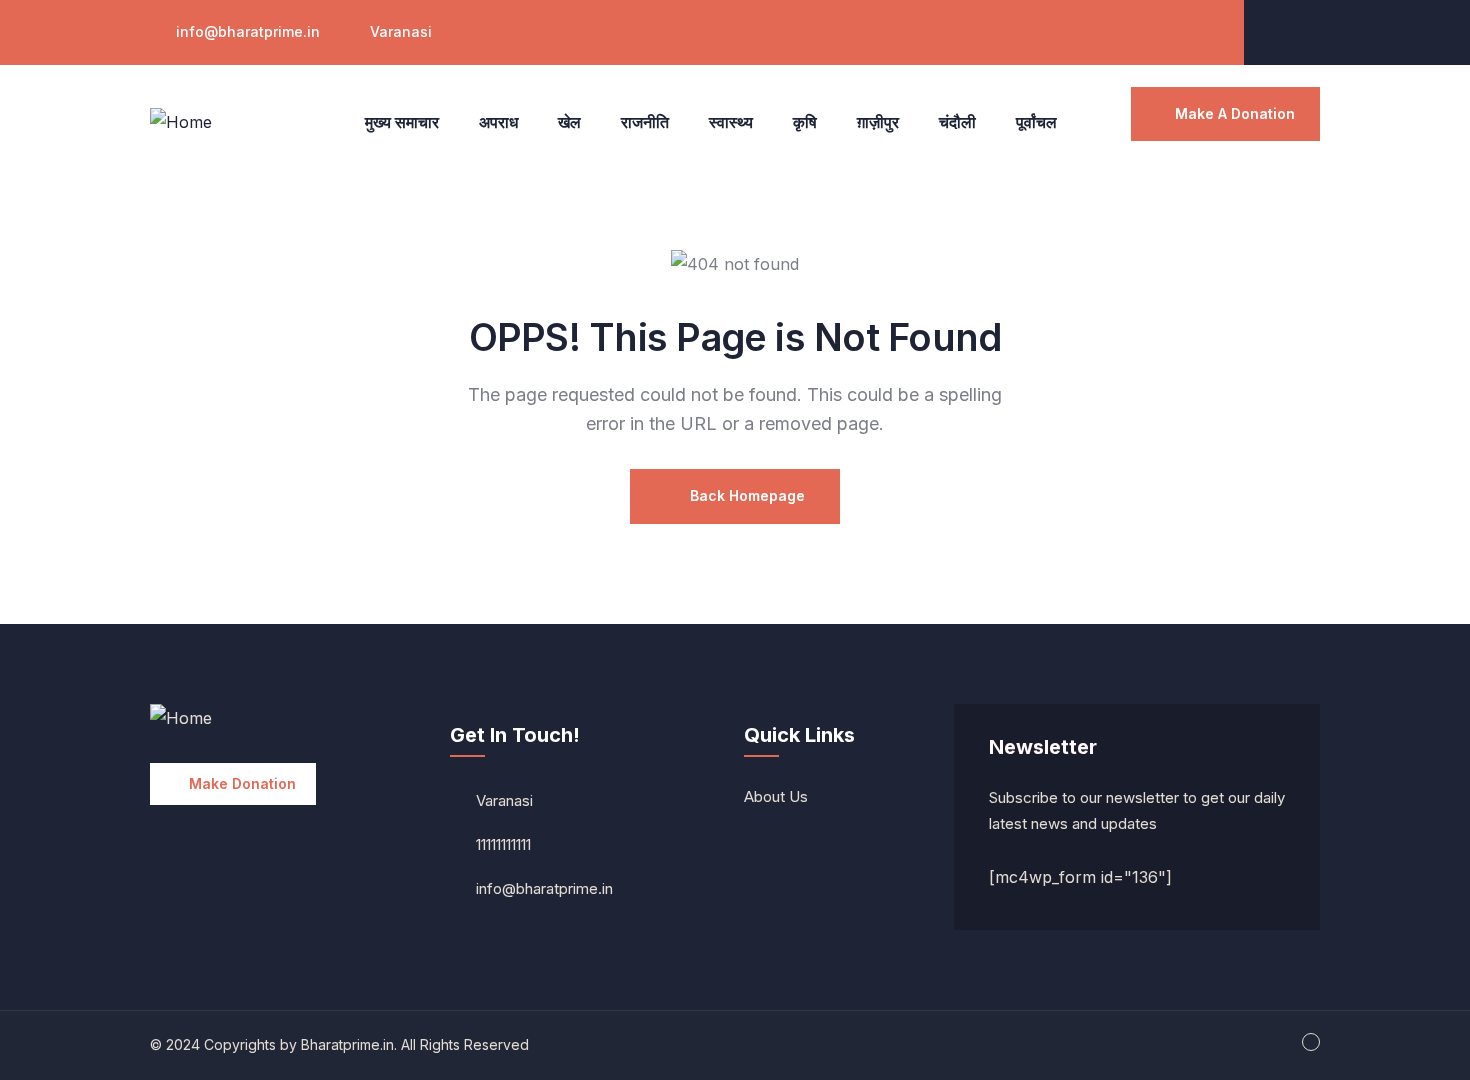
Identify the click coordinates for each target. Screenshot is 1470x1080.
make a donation (1235, 113)
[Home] (181, 122)
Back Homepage (745, 495)
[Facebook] (1302, 30)
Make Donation (242, 783)
